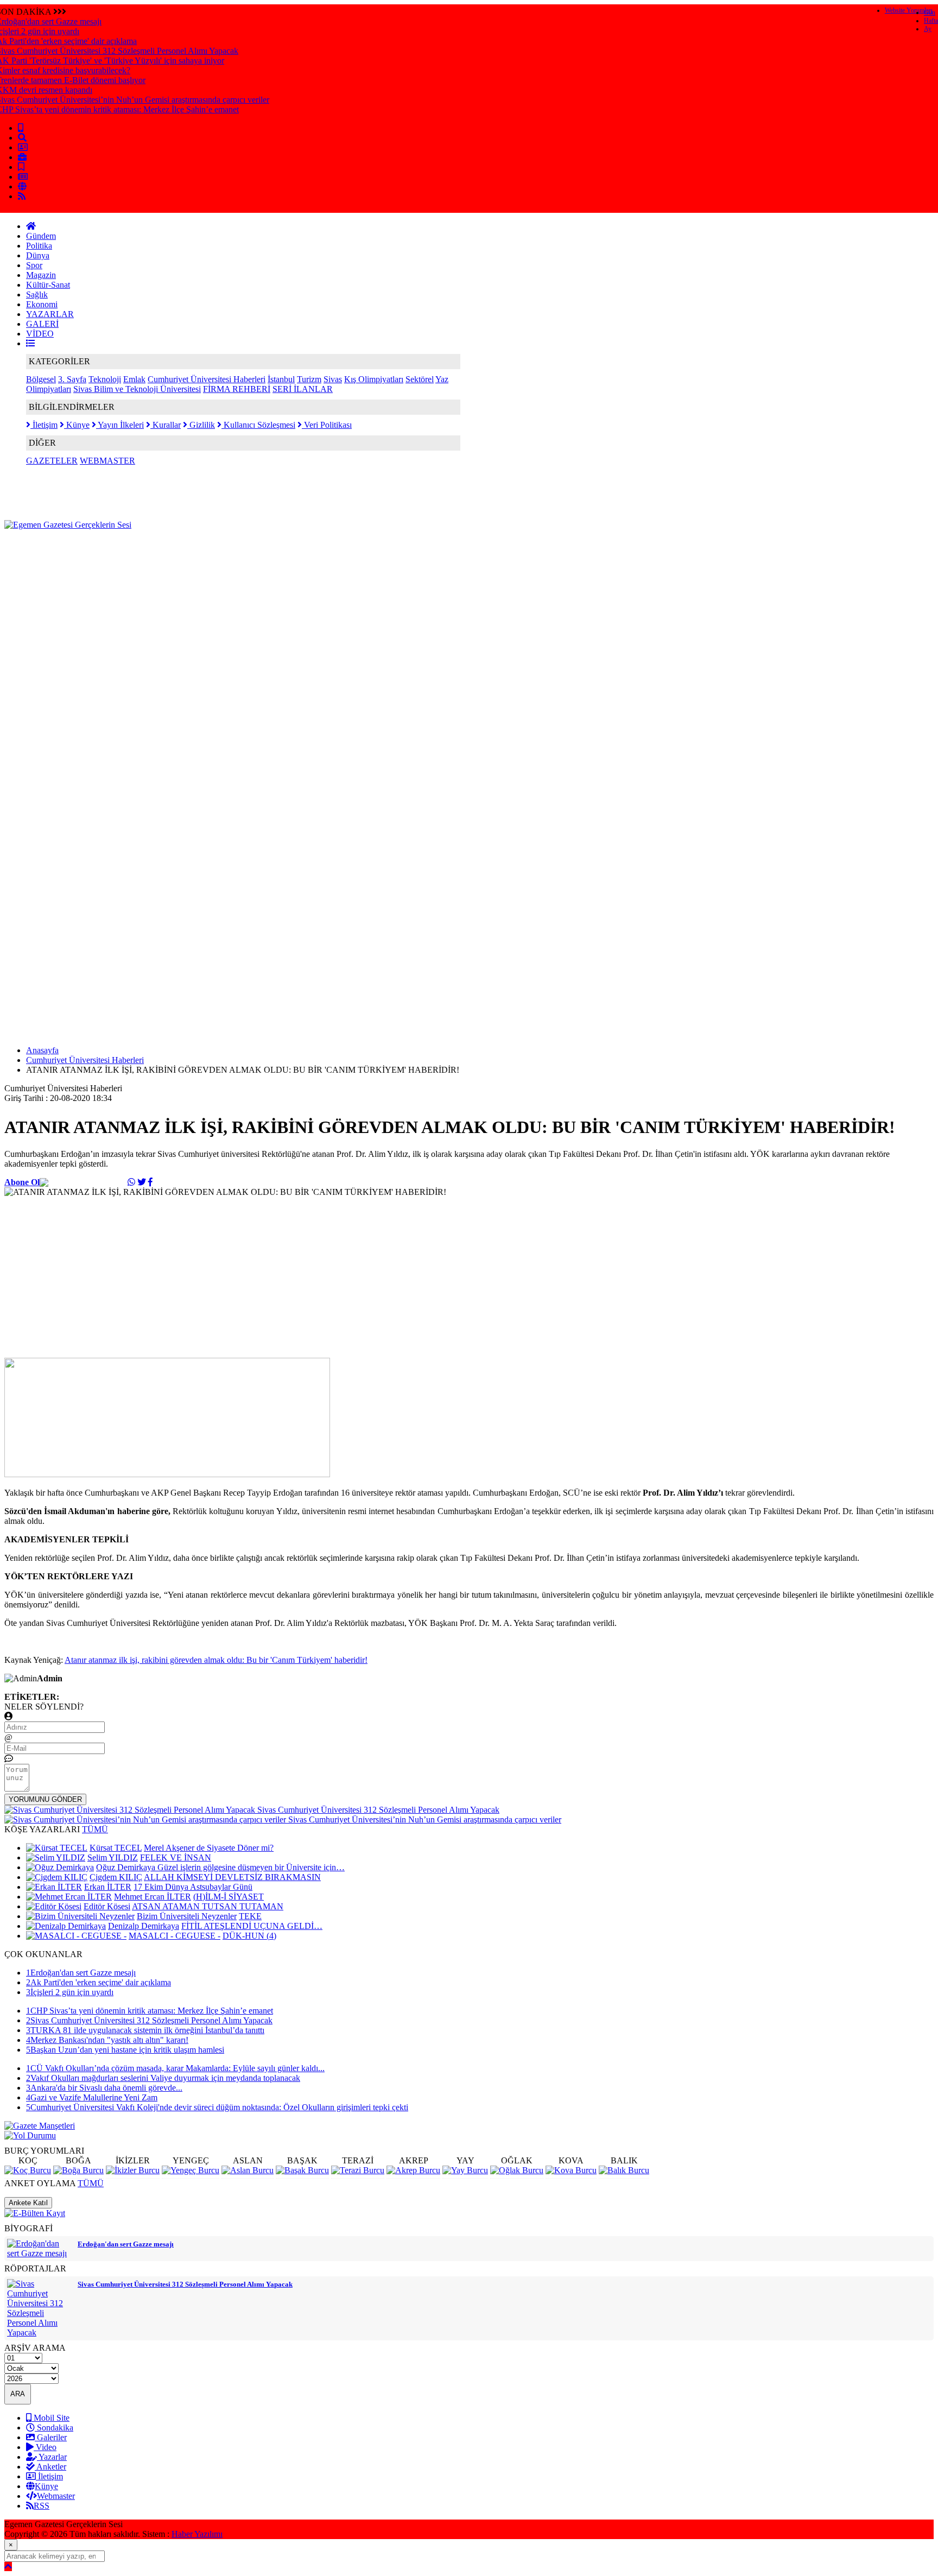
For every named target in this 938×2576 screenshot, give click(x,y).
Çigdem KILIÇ (116, 1877)
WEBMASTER (107, 461)
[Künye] (22, 186)
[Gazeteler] (23, 177)
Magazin (41, 275)
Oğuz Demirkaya (127, 1867)
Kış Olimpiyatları (374, 379)
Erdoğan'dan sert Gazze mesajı (81, 1973)
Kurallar (166, 425)
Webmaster (56, 2496)
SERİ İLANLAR (303, 389)
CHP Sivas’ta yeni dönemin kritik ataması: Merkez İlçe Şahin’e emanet (150, 2011)
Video (45, 2447)
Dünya (38, 255)
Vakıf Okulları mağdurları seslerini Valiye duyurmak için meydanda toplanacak (163, 2078)
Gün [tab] (930, 12)
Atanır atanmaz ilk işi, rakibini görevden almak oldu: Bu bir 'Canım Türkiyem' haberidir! (216, 1660)
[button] (30, 343)
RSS (42, 2506)
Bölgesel (41, 379)
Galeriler (51, 2437)
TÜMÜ (95, 1829)
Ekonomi (42, 304)
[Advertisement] (202, 554)
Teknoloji (105, 379)
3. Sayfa (72, 379)
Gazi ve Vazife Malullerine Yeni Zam (92, 2097)
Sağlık (37, 295)
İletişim (44, 425)
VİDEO (40, 334)
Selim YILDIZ (113, 1857)
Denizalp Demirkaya (144, 1926)
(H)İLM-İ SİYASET (229, 1897)
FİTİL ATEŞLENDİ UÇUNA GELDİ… (252, 1926)
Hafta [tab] (931, 21)
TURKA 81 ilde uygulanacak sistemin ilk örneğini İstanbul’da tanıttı (145, 2030)
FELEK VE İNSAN (176, 1857)
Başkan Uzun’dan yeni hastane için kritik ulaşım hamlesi (125, 2050)
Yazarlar (52, 2457)
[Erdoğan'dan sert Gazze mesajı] (40, 2253)
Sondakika (54, 2428)
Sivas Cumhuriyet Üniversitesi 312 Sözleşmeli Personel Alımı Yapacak (149, 2020)
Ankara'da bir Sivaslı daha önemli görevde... (104, 2088)
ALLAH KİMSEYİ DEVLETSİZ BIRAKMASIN (232, 1877)
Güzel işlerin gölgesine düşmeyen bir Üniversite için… (251, 1867)
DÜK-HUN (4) (249, 1936)
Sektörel (420, 379)
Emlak (134, 379)
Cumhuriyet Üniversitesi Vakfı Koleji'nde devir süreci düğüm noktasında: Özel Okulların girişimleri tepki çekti (217, 2107)
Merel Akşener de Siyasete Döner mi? (209, 1848)
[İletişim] (23, 147)
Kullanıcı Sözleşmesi (258, 425)
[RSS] (22, 196)
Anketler (50, 2467)
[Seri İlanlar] (21, 167)
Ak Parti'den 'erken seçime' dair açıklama (99, 1982)
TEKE (250, 1916)
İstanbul (281, 379)
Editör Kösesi (107, 1906)
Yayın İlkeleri (120, 425)
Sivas (333, 379)
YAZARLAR (50, 314)
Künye (77, 425)
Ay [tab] (928, 29)
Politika (39, 246)
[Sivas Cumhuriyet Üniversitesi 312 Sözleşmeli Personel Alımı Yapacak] (40, 2333)
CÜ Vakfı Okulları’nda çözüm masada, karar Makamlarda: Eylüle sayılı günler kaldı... (175, 2068)
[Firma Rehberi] (22, 157)
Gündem (41, 236)
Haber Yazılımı (197, 2534)
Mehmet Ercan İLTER (153, 1897)
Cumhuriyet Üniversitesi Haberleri (207, 379)
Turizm (309, 379)
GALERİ (42, 324)
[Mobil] (21, 128)
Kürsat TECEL (116, 1848)
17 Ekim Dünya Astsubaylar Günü (193, 1887)
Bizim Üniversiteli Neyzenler (187, 1916)
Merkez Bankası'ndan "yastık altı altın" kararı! (107, 2040)
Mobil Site (50, 2418)
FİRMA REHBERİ (237, 389)
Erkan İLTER (108, 1887)
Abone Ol (22, 1182)
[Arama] (22, 138)
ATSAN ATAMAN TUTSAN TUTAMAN (208, 1906)
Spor (34, 265)
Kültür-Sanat (48, 285)
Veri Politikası (327, 425)
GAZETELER (52, 461)
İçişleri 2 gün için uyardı (70, 1992)
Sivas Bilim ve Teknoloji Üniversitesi (137, 389)
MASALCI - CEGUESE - (175, 1936)
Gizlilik (201, 425)
